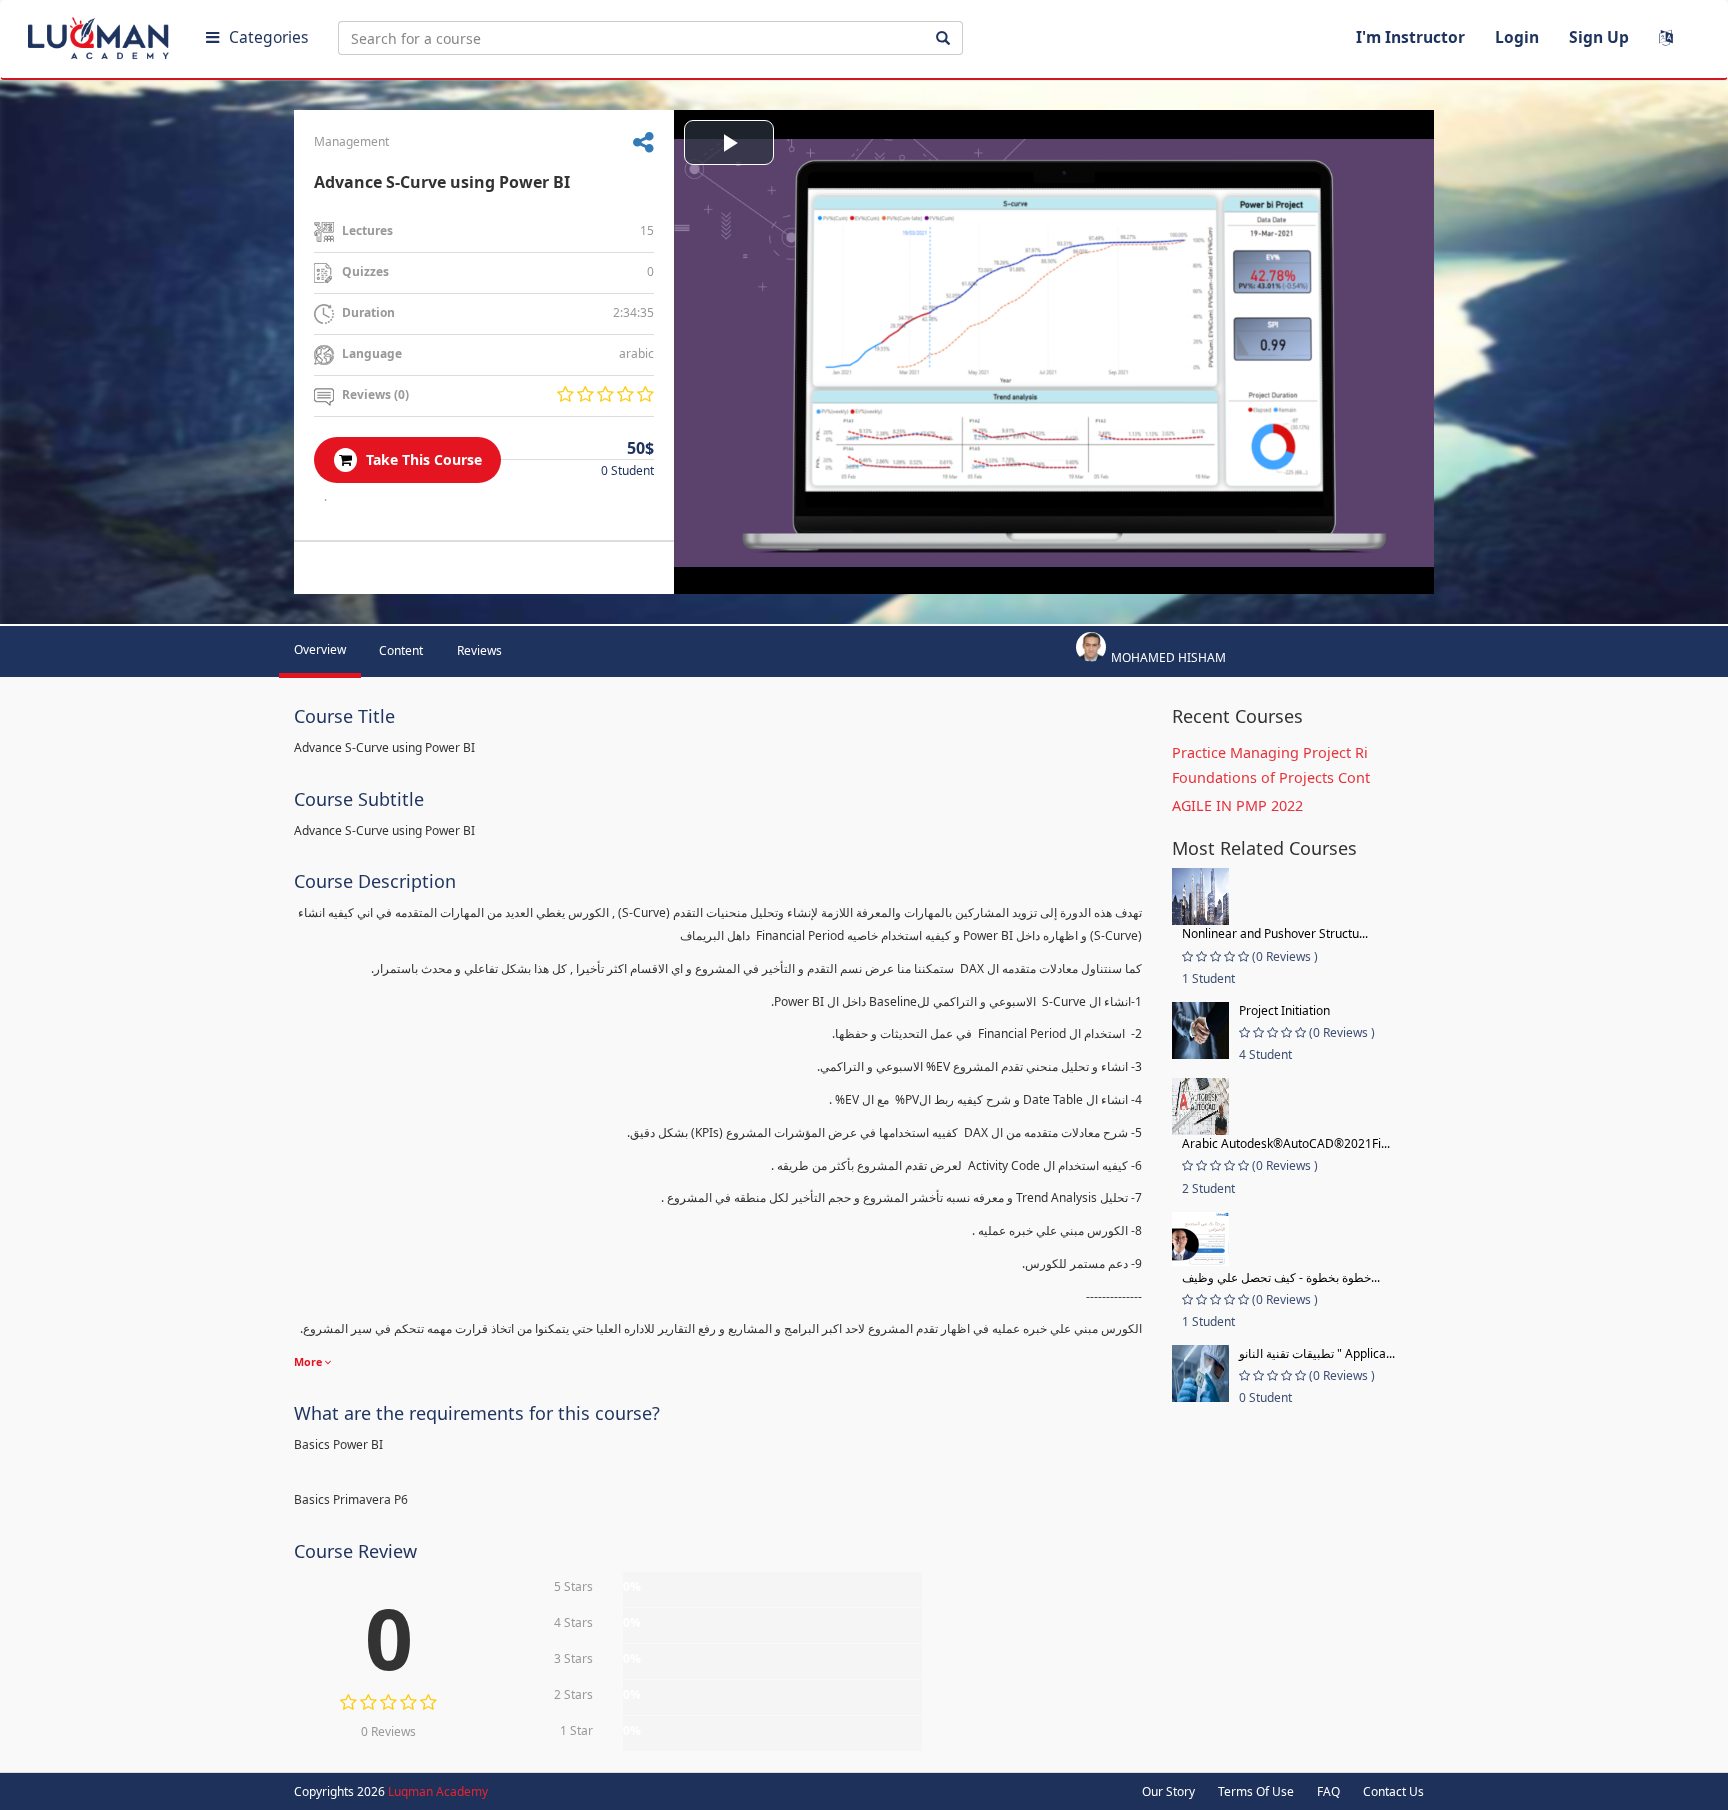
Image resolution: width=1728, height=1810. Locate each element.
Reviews (479, 650)
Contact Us (1393, 1791)
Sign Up (1599, 37)
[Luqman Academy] (101, 34)
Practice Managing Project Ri (1270, 752)
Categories (268, 37)
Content (401, 650)
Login (1517, 37)
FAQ (1328, 1791)
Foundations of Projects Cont (1271, 777)
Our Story (1168, 1791)
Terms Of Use (1256, 1791)
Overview (320, 649)
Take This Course (422, 459)
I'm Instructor (1410, 37)
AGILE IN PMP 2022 (1237, 805)
